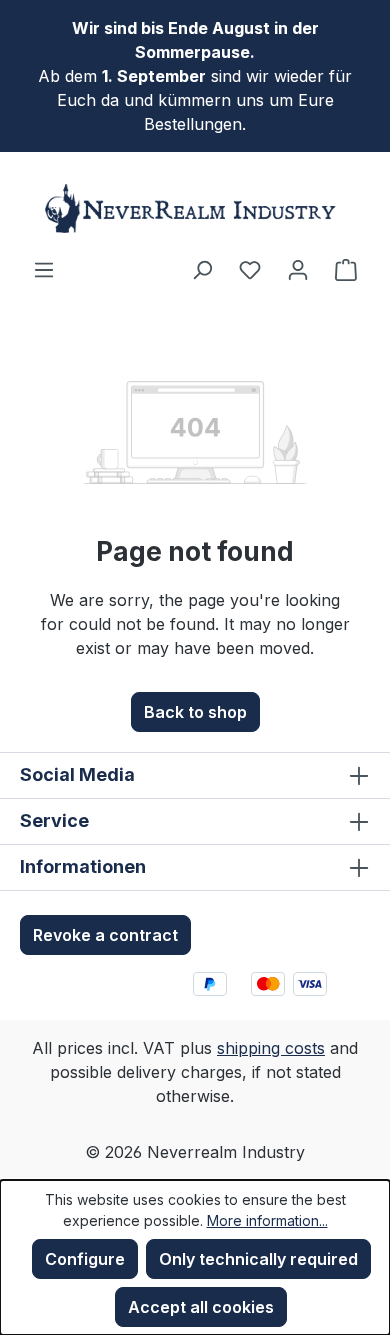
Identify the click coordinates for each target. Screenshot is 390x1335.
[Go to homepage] (195, 208)
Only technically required (258, 1259)
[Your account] (298, 269)
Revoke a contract (105, 935)
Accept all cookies (201, 1307)
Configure (85, 1259)
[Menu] (44, 269)
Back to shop (195, 712)
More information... (267, 1220)
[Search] (202, 269)
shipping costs (271, 1048)
